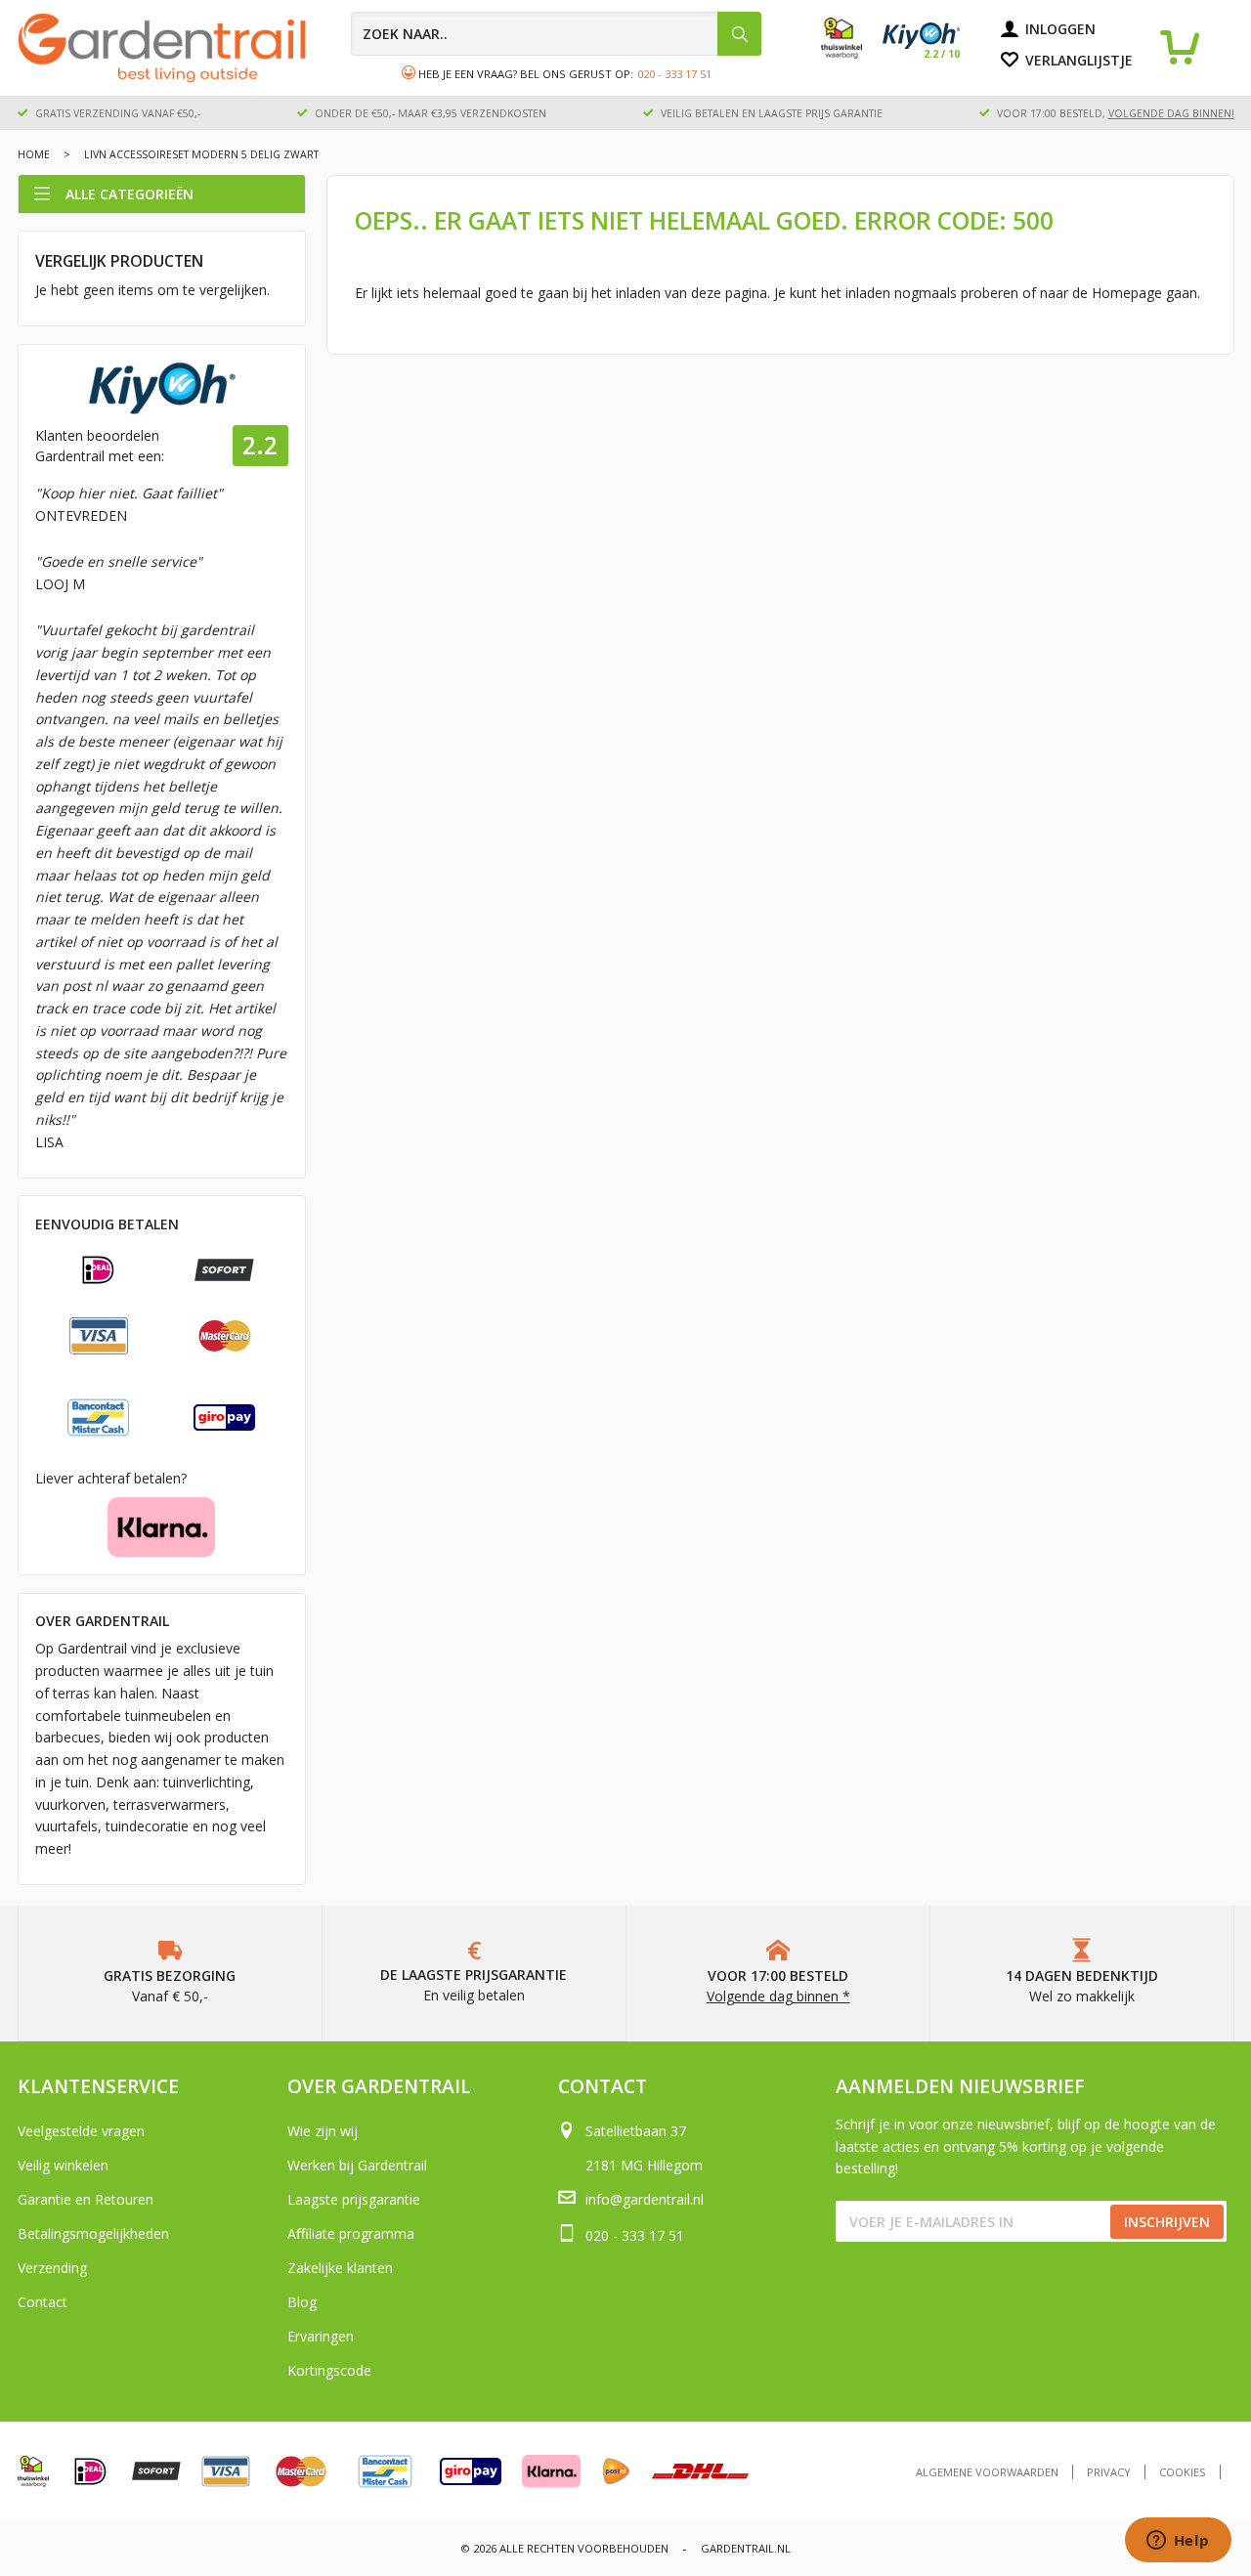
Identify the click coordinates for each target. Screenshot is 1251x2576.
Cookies (1183, 2472)
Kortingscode (329, 2370)
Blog (302, 2302)
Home (34, 154)
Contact (43, 2302)
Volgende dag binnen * (778, 1996)
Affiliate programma (351, 2233)
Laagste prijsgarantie (354, 2199)
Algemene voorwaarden (987, 2472)
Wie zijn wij (323, 2131)
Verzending (52, 2268)
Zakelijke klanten (340, 2268)
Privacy (1109, 2472)
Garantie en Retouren (86, 2199)
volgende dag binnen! (1171, 113)
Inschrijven (1167, 2222)
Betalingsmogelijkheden (93, 2233)
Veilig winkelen (63, 2165)
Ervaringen (321, 2336)
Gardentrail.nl (746, 2548)
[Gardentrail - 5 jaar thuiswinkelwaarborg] (852, 54)
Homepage (1127, 293)
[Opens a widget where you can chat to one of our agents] (1178, 2542)
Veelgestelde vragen (81, 2131)
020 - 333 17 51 (674, 74)
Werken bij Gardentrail (357, 2165)
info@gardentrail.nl (645, 2199)
